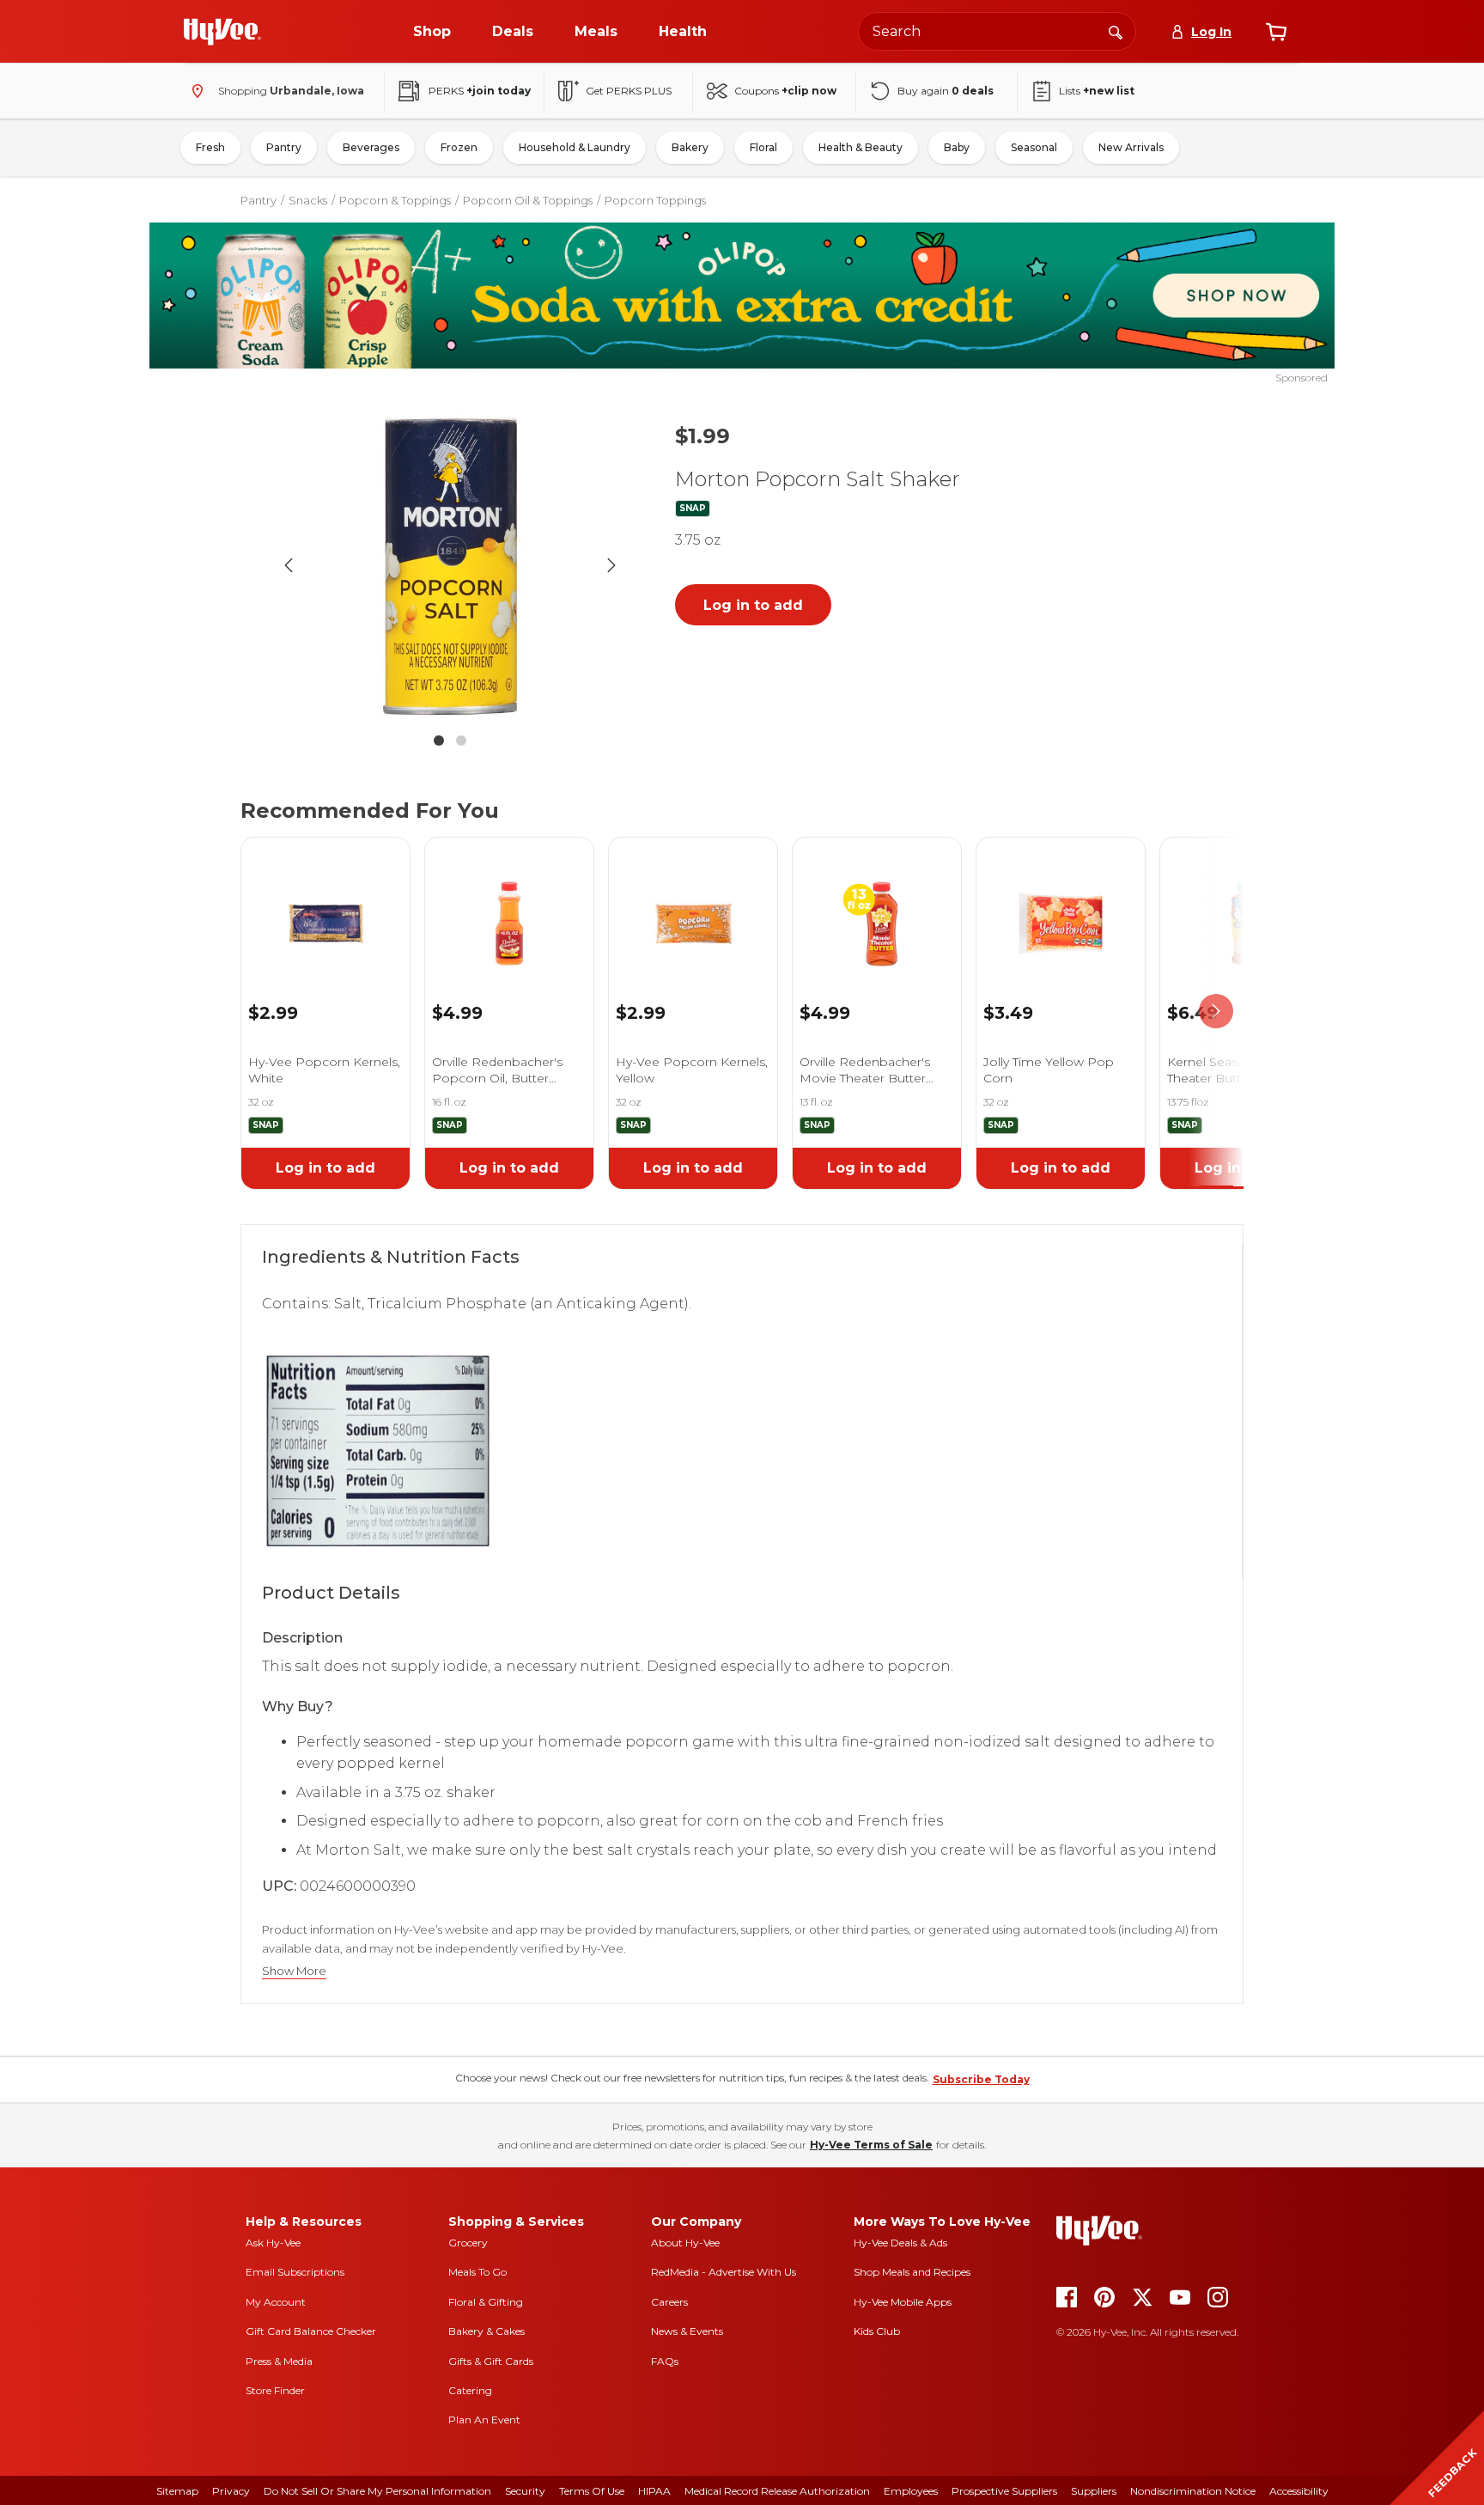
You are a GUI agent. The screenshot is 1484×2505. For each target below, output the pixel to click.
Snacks (308, 200)
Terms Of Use (592, 2491)
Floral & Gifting (486, 2302)
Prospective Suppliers (1004, 2491)
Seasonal (1034, 147)
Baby (957, 147)
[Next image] (611, 565)
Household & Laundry (575, 147)
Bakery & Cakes (487, 2331)
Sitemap (177, 2491)
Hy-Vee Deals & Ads (900, 2243)
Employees (911, 2491)
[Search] (1116, 31)
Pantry (284, 147)
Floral (763, 147)
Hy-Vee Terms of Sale (871, 2145)
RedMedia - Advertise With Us (724, 2272)
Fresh (210, 147)
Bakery (690, 147)
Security (525, 2491)
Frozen (459, 147)
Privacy (231, 2491)
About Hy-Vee (685, 2243)
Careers (669, 2302)
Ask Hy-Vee (273, 2243)
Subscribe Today (981, 2079)
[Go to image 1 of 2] (439, 741)
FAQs (665, 2361)
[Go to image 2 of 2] (461, 741)
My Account (276, 2302)
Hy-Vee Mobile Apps (903, 2302)
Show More (294, 1971)
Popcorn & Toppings (395, 200)
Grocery (468, 2243)
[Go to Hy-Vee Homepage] (222, 32)
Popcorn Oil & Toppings (528, 200)
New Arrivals (1131, 147)
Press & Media (279, 2361)
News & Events (687, 2331)
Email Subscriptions (295, 2272)
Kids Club (877, 2331)
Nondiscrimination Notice (1193, 2491)
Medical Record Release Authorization (777, 2491)
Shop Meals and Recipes (912, 2272)
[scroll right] (1216, 1012)
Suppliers (1094, 2491)
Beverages (371, 147)
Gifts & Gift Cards (491, 2361)
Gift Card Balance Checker (311, 2331)
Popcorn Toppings (655, 200)
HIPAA (654, 2491)
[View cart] (1276, 32)
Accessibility (1299, 2491)
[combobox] (997, 31)
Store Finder (275, 2390)
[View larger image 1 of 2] (450, 565)
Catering (470, 2390)
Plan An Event (484, 2420)
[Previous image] (289, 565)
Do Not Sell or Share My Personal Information (377, 2491)
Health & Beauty (861, 147)
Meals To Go (477, 2272)
